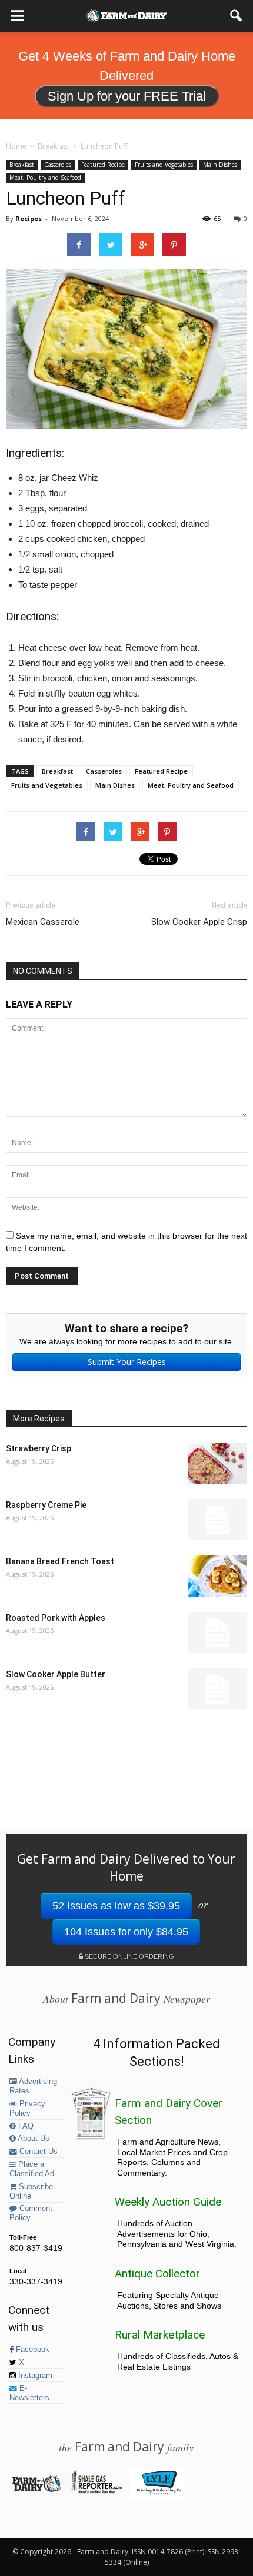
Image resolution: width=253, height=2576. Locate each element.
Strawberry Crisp (39, 1448)
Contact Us (37, 2152)
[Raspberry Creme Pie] (218, 1520)
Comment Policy (31, 2213)
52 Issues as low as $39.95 (116, 1906)
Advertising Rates (33, 2086)
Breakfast (22, 165)
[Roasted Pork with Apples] (218, 1632)
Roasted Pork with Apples (56, 1618)
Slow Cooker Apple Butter (56, 1674)
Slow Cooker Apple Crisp (199, 922)
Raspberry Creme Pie (46, 1505)
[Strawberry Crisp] (218, 1463)
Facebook (31, 2350)
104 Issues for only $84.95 (126, 1932)
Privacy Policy (27, 2109)
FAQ (25, 2126)
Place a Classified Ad (32, 2169)
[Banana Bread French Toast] (218, 1576)
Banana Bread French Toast (60, 1561)
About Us (33, 2139)
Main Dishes (220, 165)
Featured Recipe (103, 165)
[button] (237, 16)
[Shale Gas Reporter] (96, 2491)
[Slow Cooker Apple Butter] (218, 1689)
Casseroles (58, 165)
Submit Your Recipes (127, 1362)
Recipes (29, 218)
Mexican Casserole (43, 922)
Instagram (34, 2376)
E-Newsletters (29, 2393)
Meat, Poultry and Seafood (45, 178)
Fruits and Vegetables (164, 165)
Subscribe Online (31, 2192)
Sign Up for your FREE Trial (127, 96)
